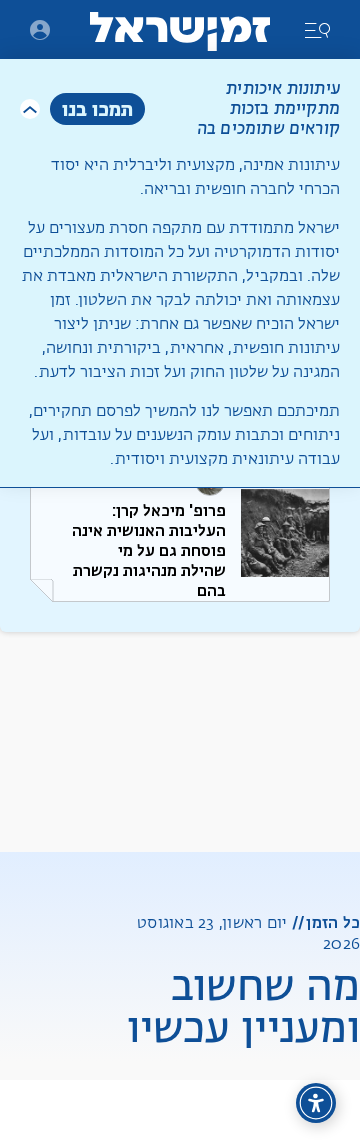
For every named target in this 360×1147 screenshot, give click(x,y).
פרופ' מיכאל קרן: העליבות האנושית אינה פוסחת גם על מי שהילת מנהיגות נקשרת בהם (149, 550)
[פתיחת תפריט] (40, 30)
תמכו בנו (97, 108)
